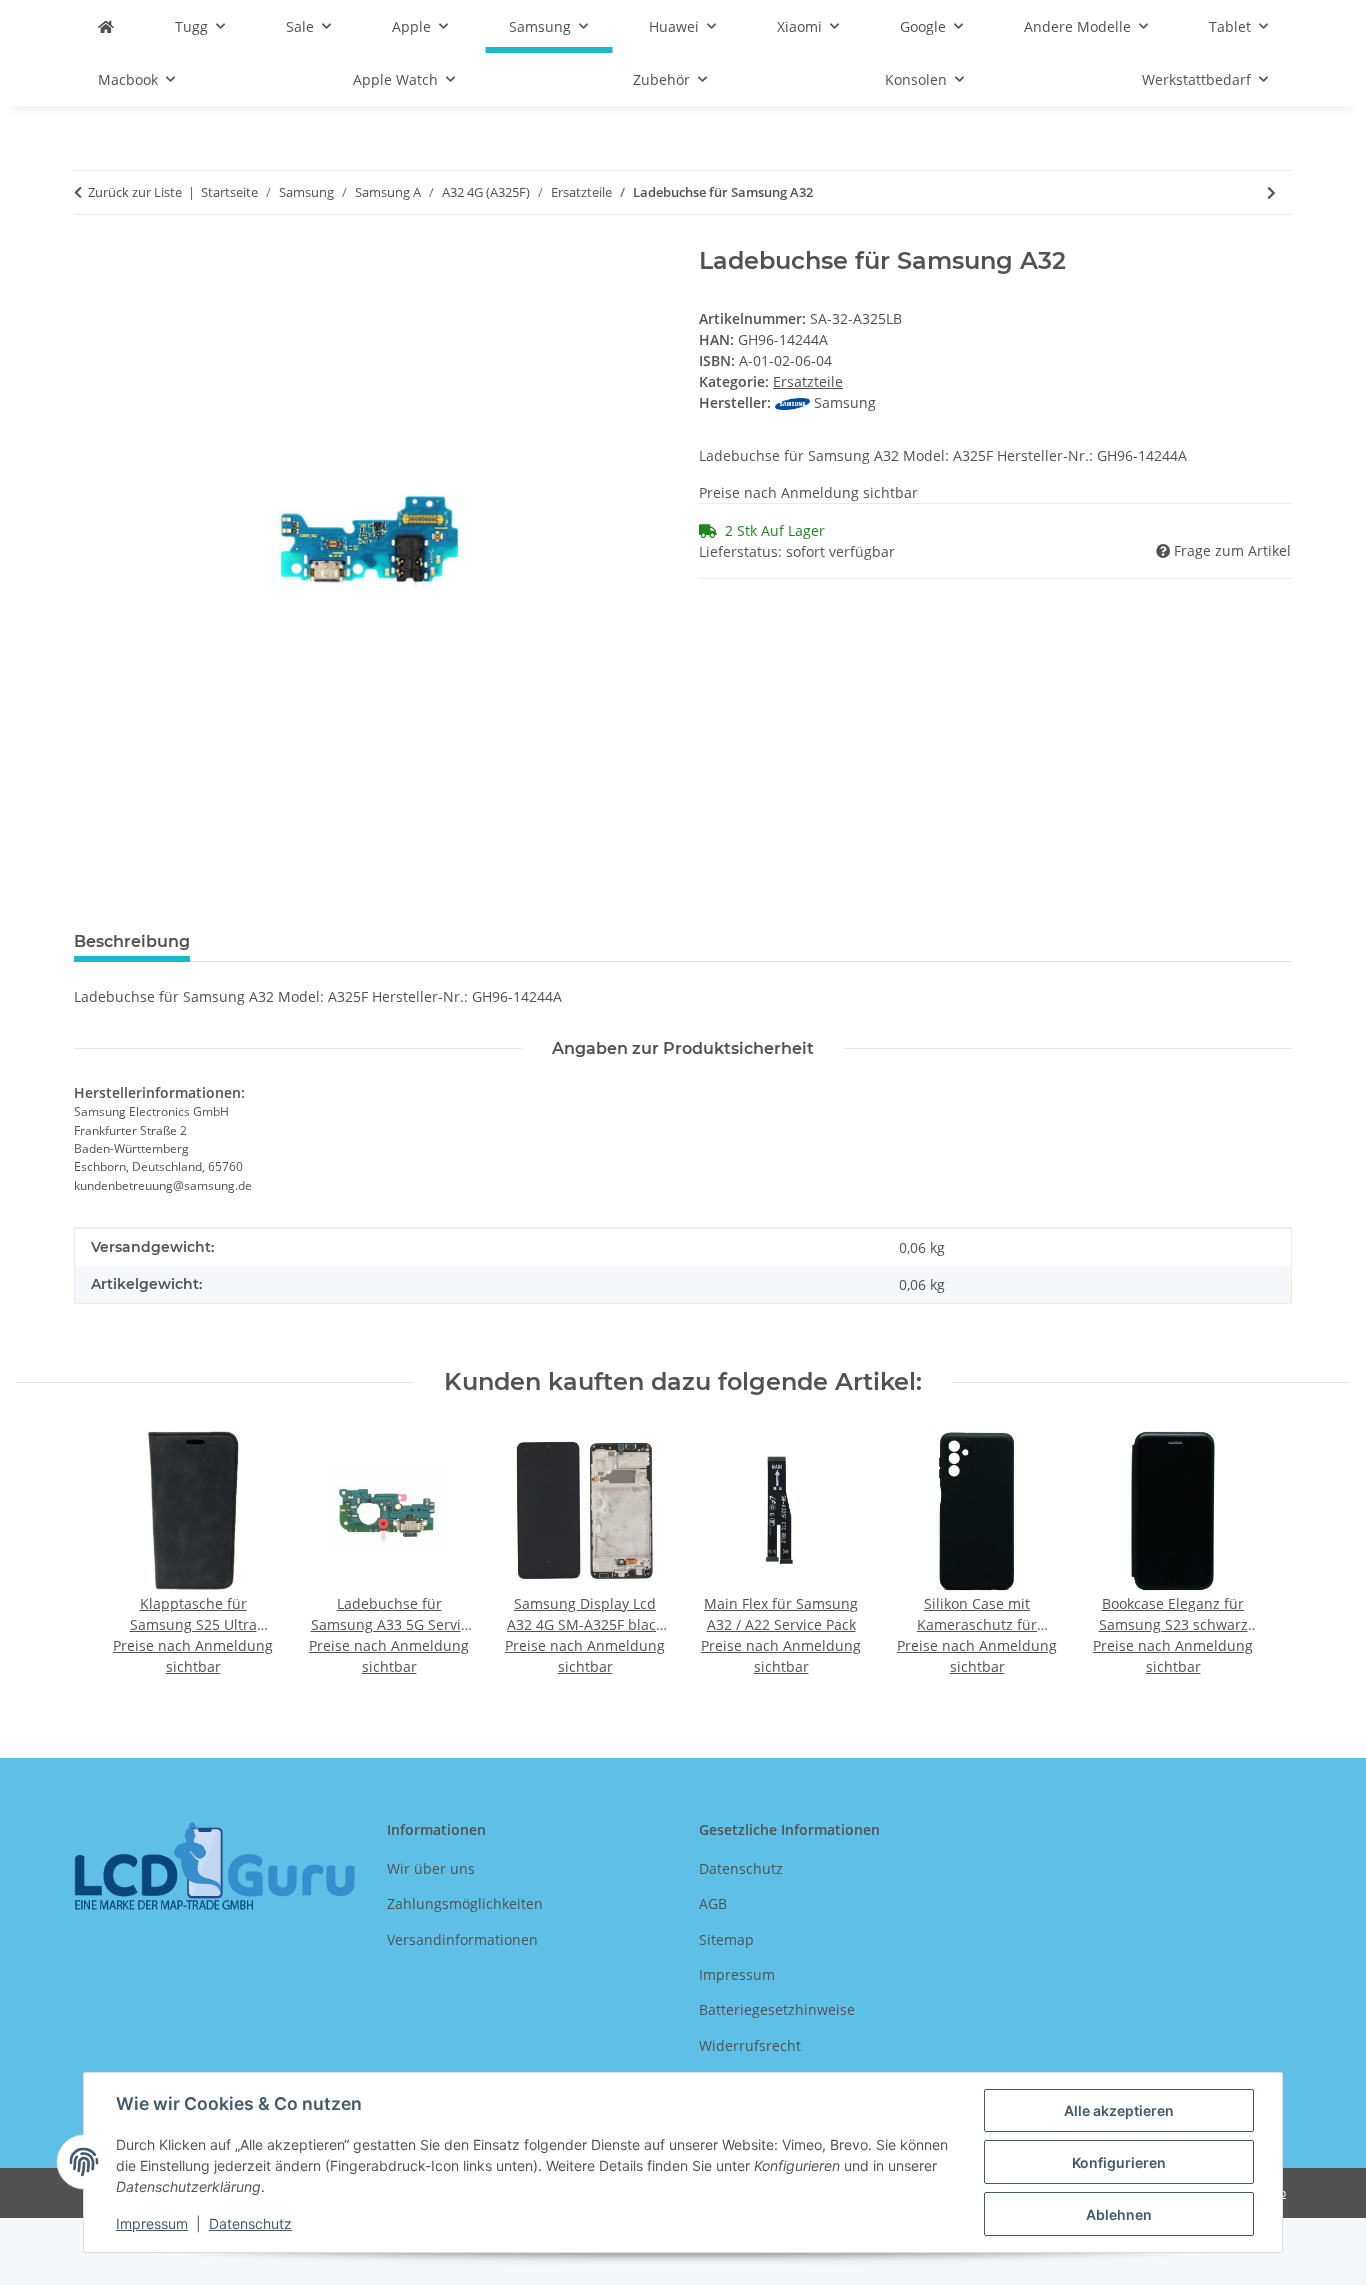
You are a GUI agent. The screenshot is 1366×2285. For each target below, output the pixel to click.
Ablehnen (1119, 2214)
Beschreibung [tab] (132, 941)
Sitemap (726, 1939)
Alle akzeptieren (1119, 2110)
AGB (713, 1903)
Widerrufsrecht (750, 2045)
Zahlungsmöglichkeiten (465, 1903)
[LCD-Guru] (106, 26)
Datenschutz (250, 2223)
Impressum (152, 2223)
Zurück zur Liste (135, 192)
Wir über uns (431, 1868)
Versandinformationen (462, 1939)
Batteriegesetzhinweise (777, 2009)
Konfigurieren (1119, 2162)
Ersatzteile (808, 381)
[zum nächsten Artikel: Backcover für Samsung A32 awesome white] (1271, 192)
